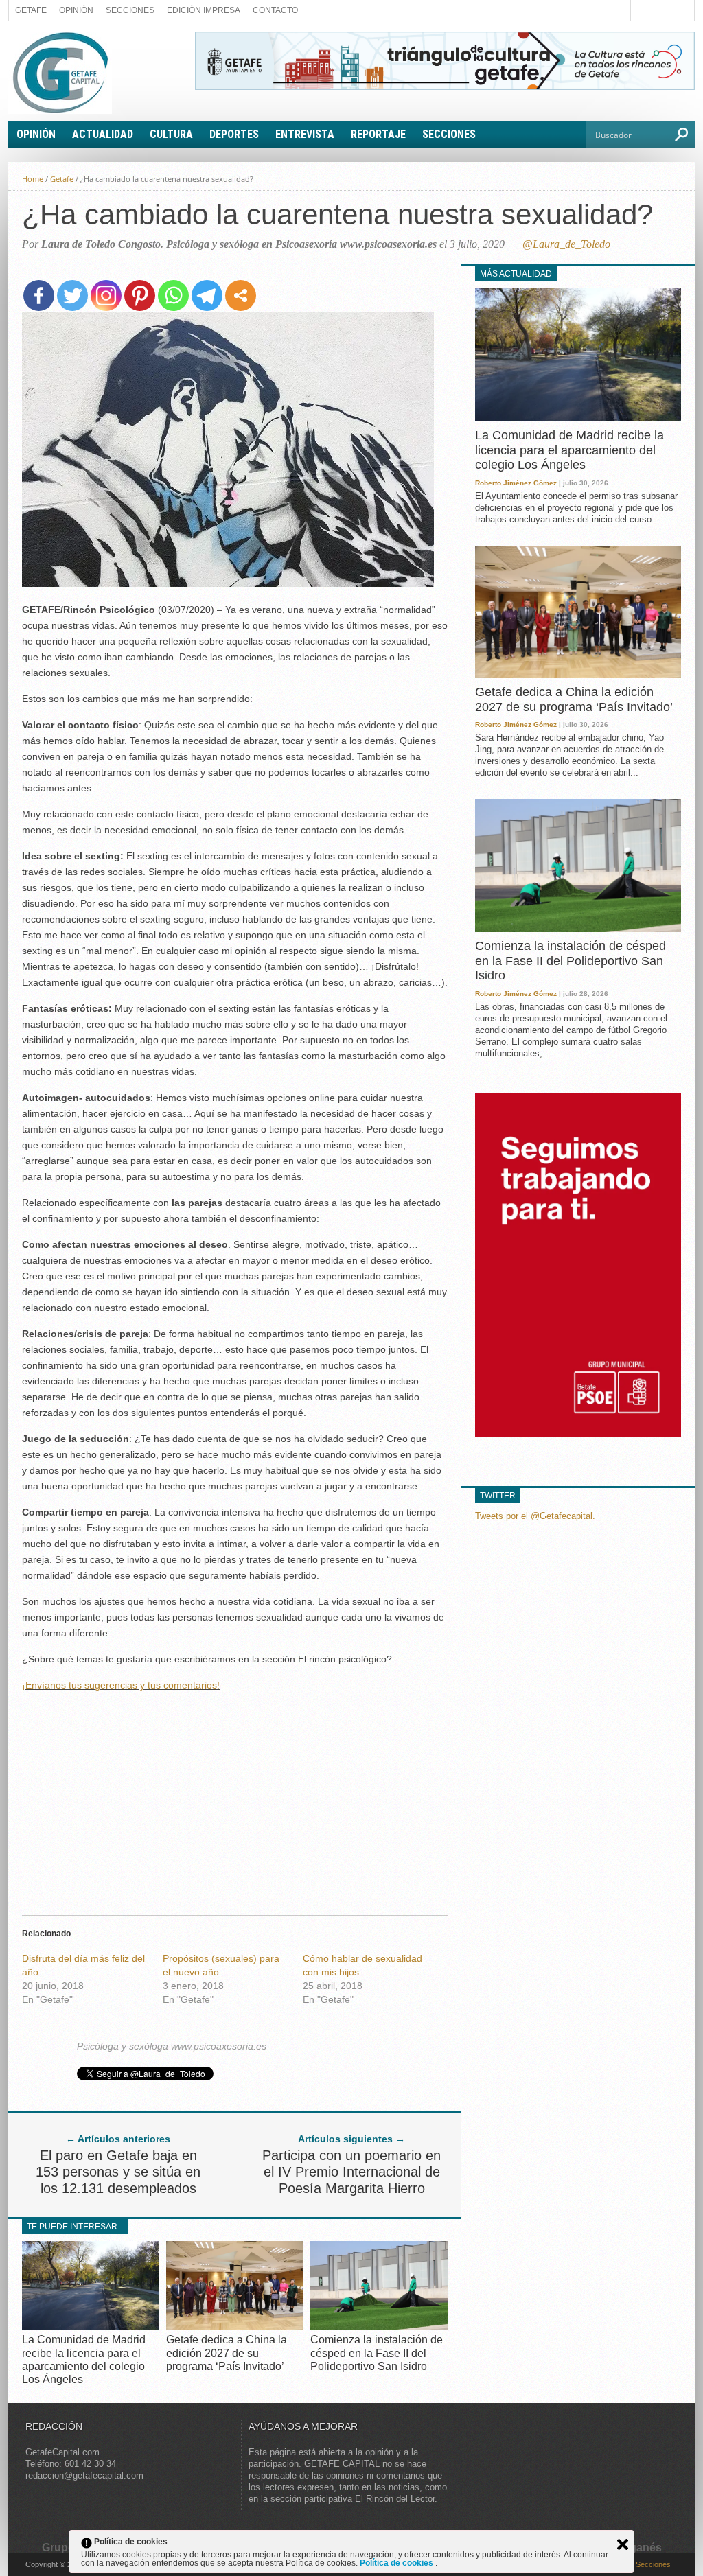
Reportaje (378, 134)
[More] (241, 295)
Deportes (234, 134)
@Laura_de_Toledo (566, 244)
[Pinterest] (140, 295)
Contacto (275, 10)
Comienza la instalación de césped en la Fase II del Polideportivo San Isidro (377, 2353)
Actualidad (103, 134)
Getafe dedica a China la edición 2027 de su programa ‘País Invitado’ (227, 2353)
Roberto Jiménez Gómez (516, 483)
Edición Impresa (204, 10)
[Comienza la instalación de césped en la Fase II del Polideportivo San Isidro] (379, 2326)
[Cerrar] (623, 2544)
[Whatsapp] (173, 295)
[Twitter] (72, 295)
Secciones (130, 10)
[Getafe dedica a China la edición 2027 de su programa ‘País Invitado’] (235, 2326)
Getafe (31, 10)
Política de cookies (397, 2563)
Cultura (171, 134)
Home (33, 179)
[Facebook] (39, 295)
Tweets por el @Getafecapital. (535, 1516)
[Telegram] (207, 295)
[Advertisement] (235, 1800)
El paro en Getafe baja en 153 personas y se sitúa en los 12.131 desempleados (118, 2172)
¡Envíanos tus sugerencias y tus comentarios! (121, 1685)
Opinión (76, 10)
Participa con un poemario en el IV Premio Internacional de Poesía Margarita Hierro (351, 2172)
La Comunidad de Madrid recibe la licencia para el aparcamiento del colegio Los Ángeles (569, 450)
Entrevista (305, 134)
